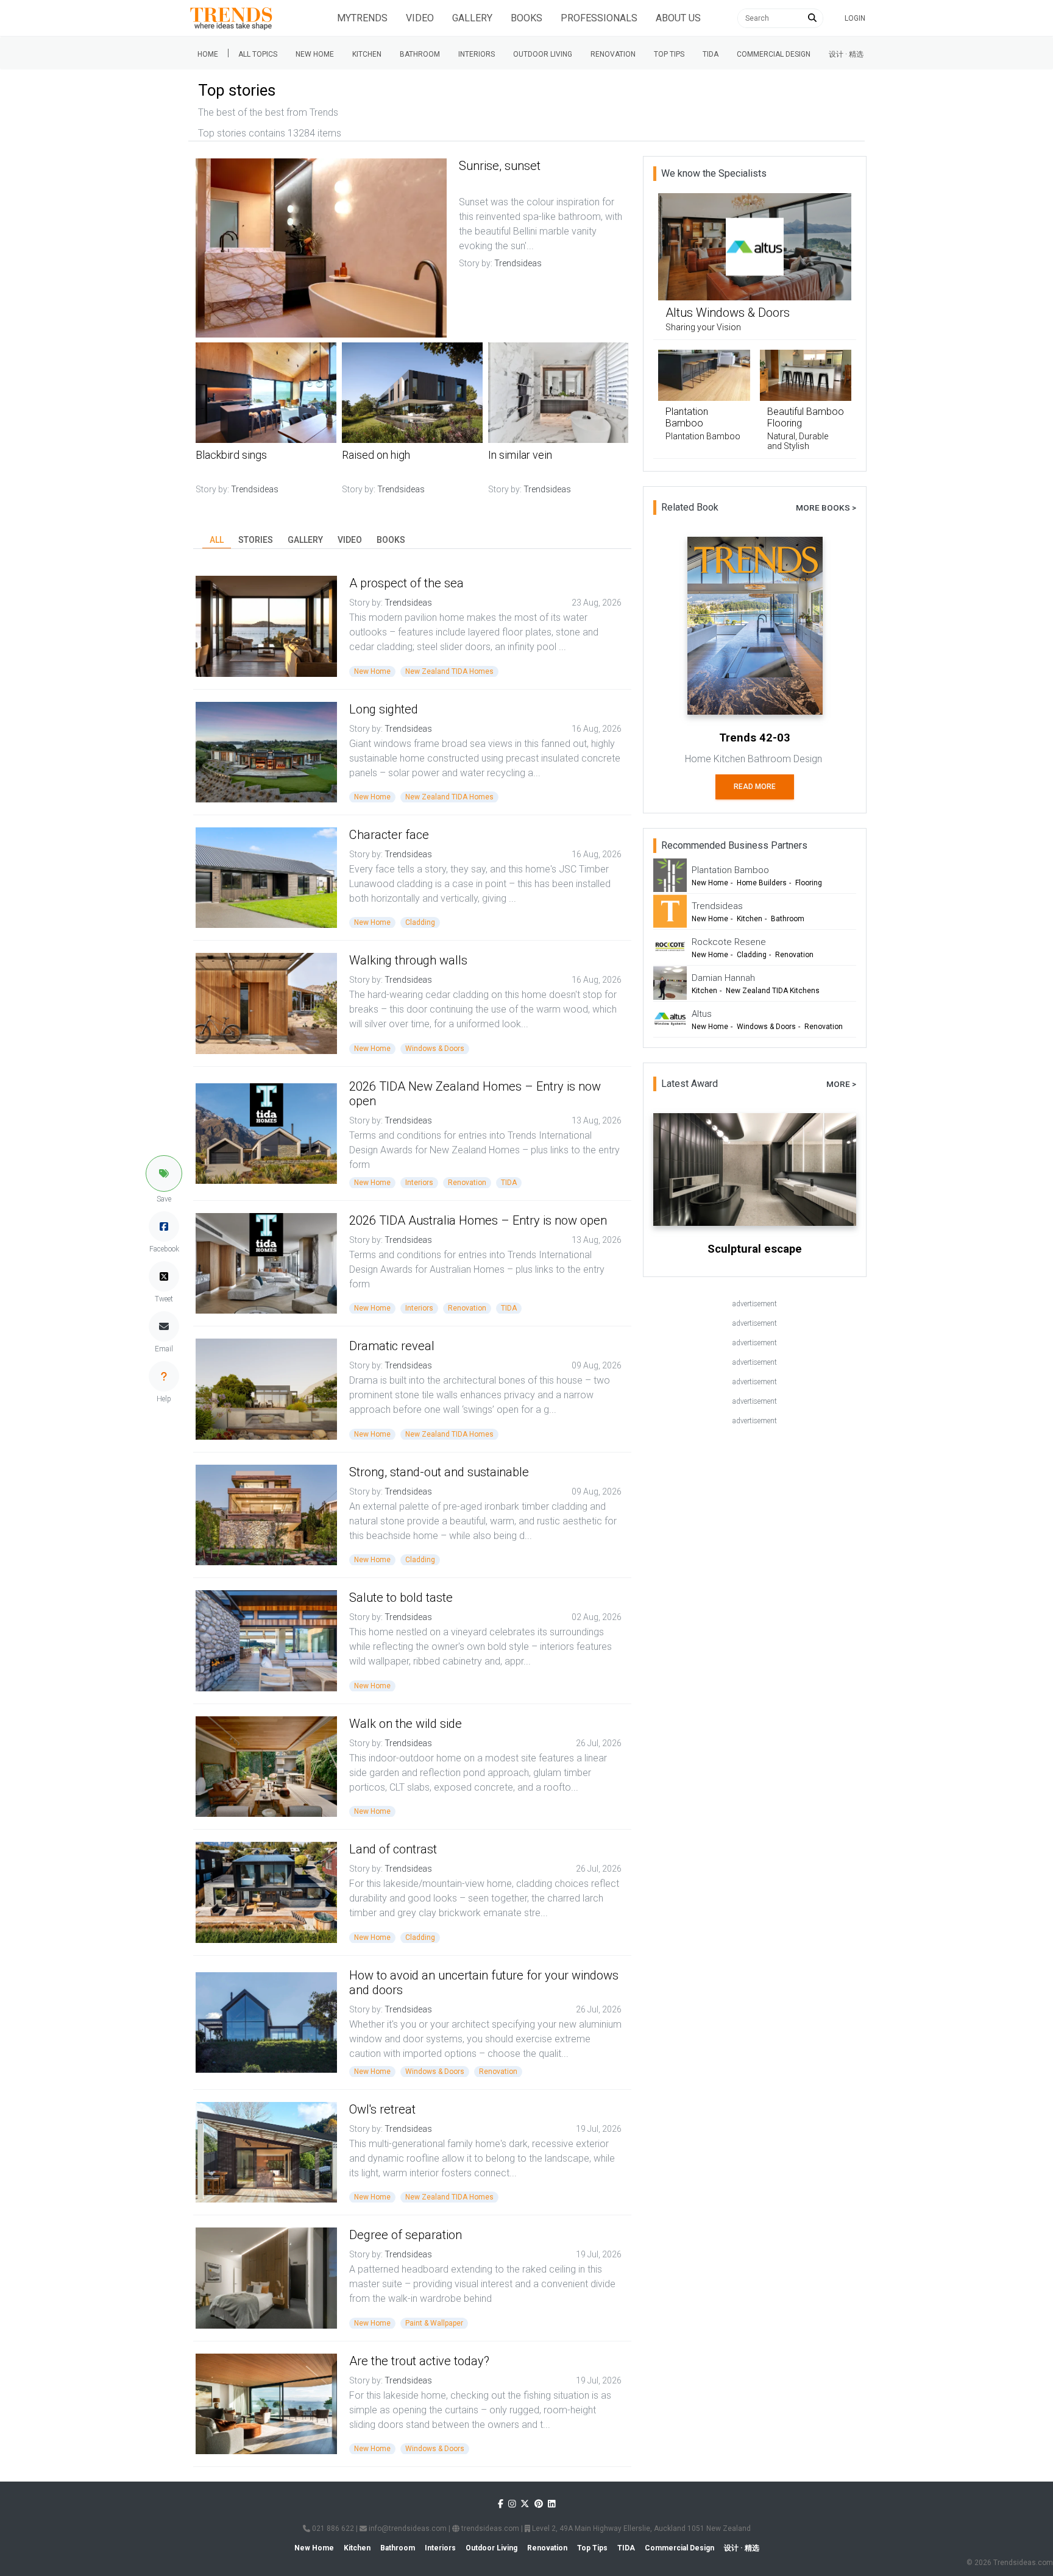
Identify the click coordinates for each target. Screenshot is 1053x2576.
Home (208, 54)
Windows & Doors (435, 1049)
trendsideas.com (489, 2528)
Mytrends (362, 18)
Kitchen (367, 54)
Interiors (477, 54)
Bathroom (420, 54)
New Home (315, 54)
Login (855, 18)
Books (526, 18)
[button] (164, 1173)
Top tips (669, 54)
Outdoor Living (543, 54)
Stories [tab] (256, 540)
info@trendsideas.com (407, 2528)
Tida (711, 54)
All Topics (258, 54)
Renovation (613, 54)
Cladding (420, 922)
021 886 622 (332, 2528)
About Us (678, 18)
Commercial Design (774, 54)
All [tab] (217, 540)
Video (420, 18)
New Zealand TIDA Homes (449, 671)
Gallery (472, 18)
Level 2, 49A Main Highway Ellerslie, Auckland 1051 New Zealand (640, 2528)
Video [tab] (350, 540)
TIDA (509, 1183)
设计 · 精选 (846, 54)
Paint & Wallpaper (434, 2323)
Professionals (599, 18)
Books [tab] (391, 540)
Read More (755, 787)
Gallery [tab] (305, 540)
